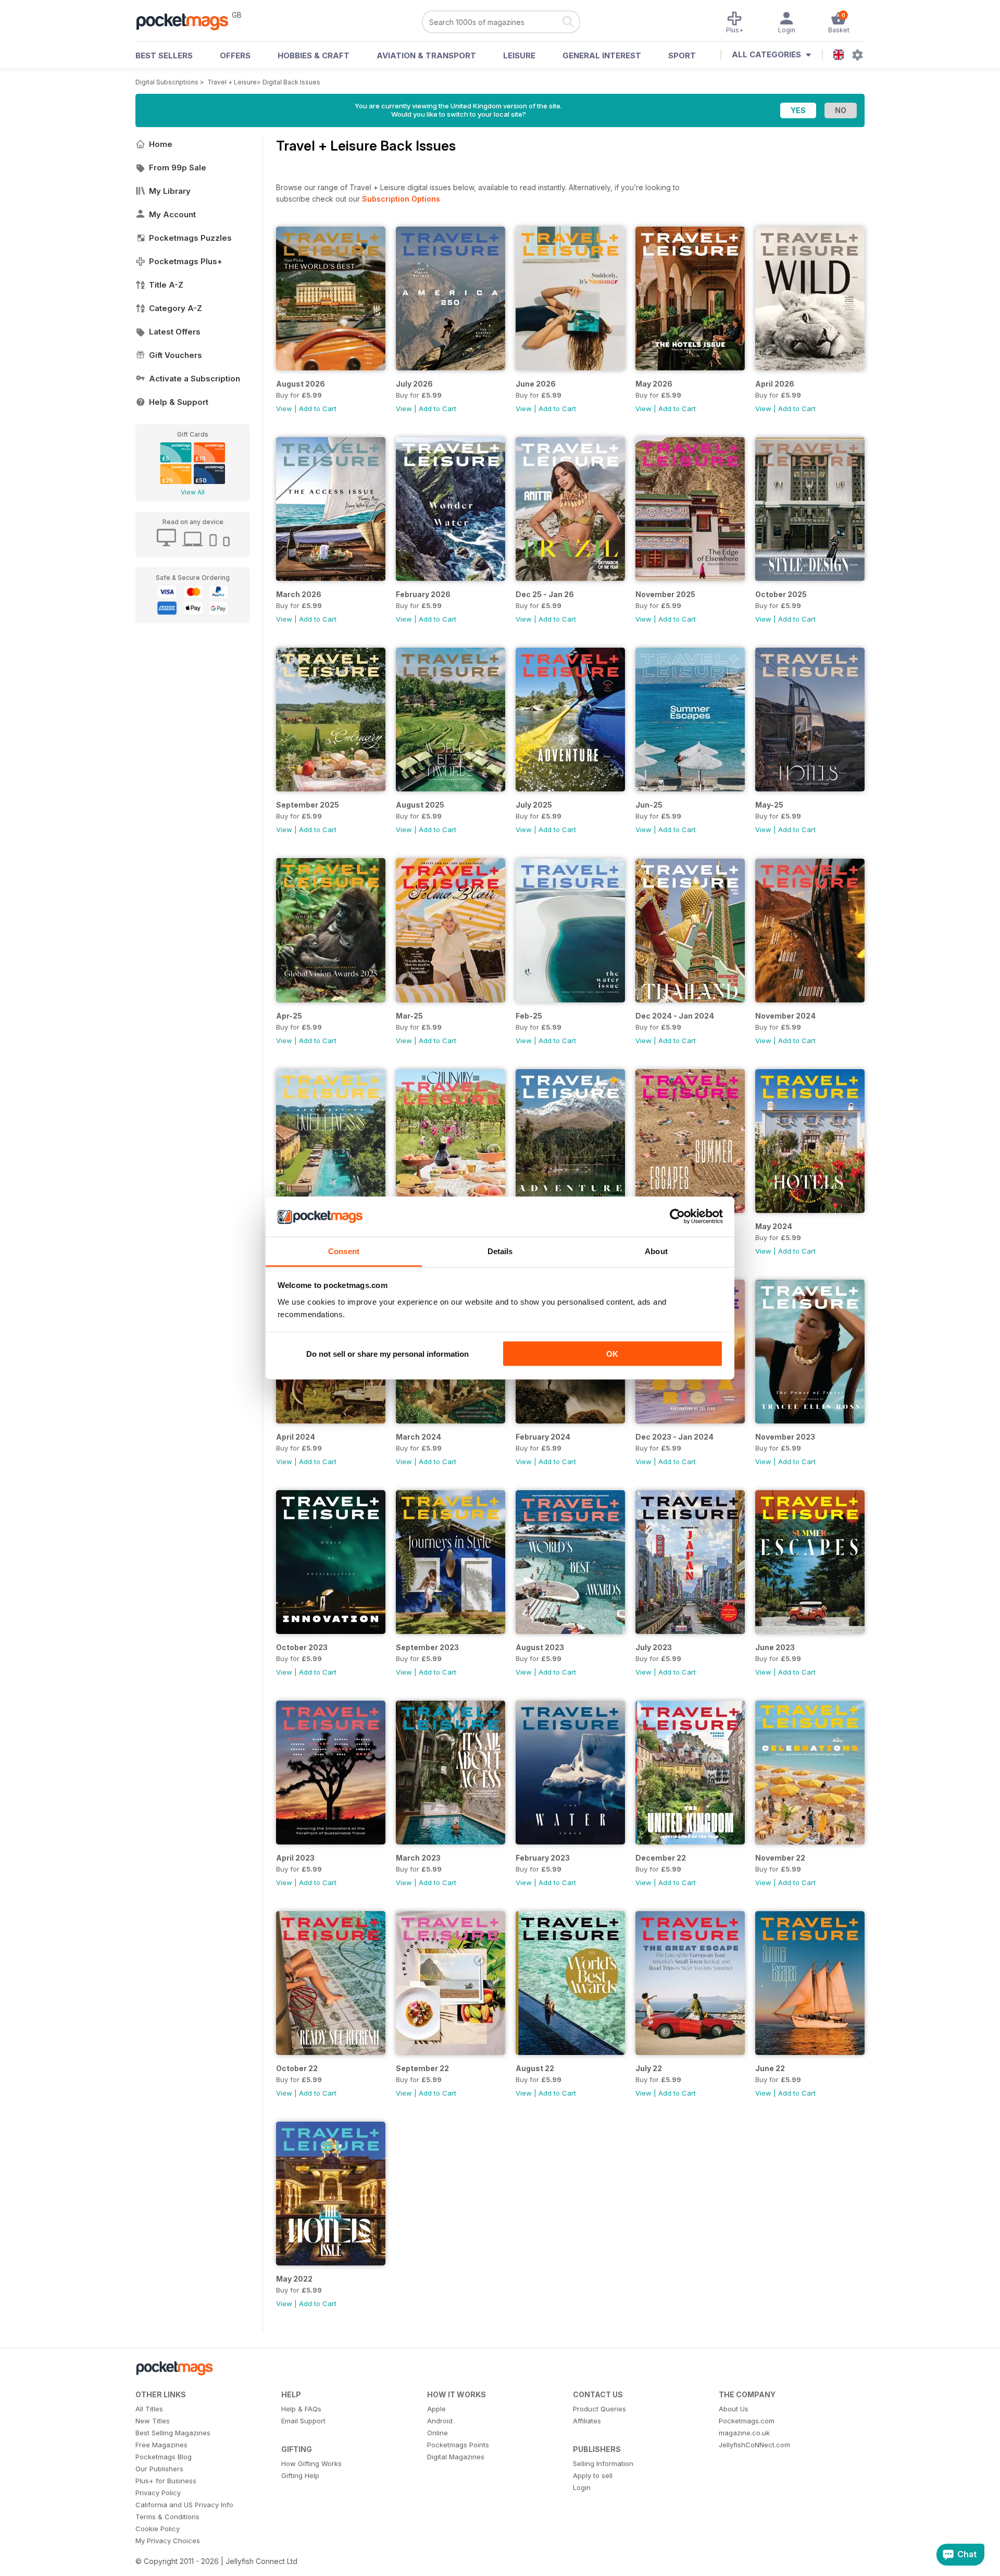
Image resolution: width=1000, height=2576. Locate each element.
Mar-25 (409, 1016)
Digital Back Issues (291, 82)
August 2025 (420, 805)
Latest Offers (175, 332)
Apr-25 (289, 1016)
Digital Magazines (456, 2457)
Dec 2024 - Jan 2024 (675, 1016)
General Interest (602, 55)
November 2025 (665, 594)
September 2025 (308, 805)
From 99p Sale (178, 168)
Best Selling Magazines (173, 2433)
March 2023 (418, 1858)
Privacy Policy (158, 2493)
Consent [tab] (344, 1251)
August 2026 (301, 384)
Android (440, 2421)
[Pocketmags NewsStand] (187, 21)
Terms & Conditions (167, 2517)
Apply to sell (593, 2475)
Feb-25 (529, 1016)
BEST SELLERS (164, 55)
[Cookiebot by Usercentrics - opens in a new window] (677, 1217)
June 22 (770, 2068)
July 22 (649, 2068)
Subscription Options (401, 199)
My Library (170, 191)
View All (193, 492)
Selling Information (603, 2463)
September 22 (422, 2068)
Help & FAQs (301, 2409)
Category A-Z (176, 308)
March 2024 (418, 1437)
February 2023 (543, 1858)
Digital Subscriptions (167, 82)
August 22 (535, 2068)
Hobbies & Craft (314, 55)
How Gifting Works (311, 2463)
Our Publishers (159, 2469)
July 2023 (654, 1647)
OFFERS (235, 55)
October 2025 (781, 594)
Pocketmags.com (747, 2421)
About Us (734, 2409)
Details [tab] (500, 1251)
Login (582, 2487)
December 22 (661, 1858)
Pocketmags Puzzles (190, 238)
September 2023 (427, 1647)
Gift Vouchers (176, 355)
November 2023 (785, 1437)
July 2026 (414, 384)
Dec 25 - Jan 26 (545, 594)
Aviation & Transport (426, 55)
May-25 (769, 805)
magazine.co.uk (744, 2433)
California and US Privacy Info (184, 2505)
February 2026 (423, 594)
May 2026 (654, 384)
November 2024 (785, 1016)
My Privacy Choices (168, 2541)
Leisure (519, 55)
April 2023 (295, 1858)
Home (161, 144)
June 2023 (775, 1647)
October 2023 (302, 1647)
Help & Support (179, 402)
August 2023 (540, 1647)
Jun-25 (649, 805)
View (284, 408)
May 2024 (774, 1226)
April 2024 (296, 1437)
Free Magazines (161, 2445)
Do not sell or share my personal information (387, 1354)
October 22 (297, 2068)
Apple (436, 2409)
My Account (172, 214)
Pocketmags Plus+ (186, 261)
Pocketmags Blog (164, 2457)
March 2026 (299, 594)
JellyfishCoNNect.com (754, 2445)
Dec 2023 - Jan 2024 (674, 1437)
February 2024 (543, 1437)
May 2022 (294, 2279)
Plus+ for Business (166, 2481)
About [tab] (656, 1251)
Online (438, 2433)
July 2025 (534, 805)
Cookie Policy (158, 2529)
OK (612, 1354)
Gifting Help (300, 2475)
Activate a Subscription (195, 379)
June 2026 (536, 384)
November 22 (780, 1858)
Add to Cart (318, 408)
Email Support (303, 2421)
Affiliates (587, 2421)
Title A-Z (166, 285)
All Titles (149, 2409)
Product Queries (599, 2409)
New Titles (153, 2421)
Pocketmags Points (458, 2445)
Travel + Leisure (232, 82)
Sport (682, 55)
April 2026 (775, 384)
